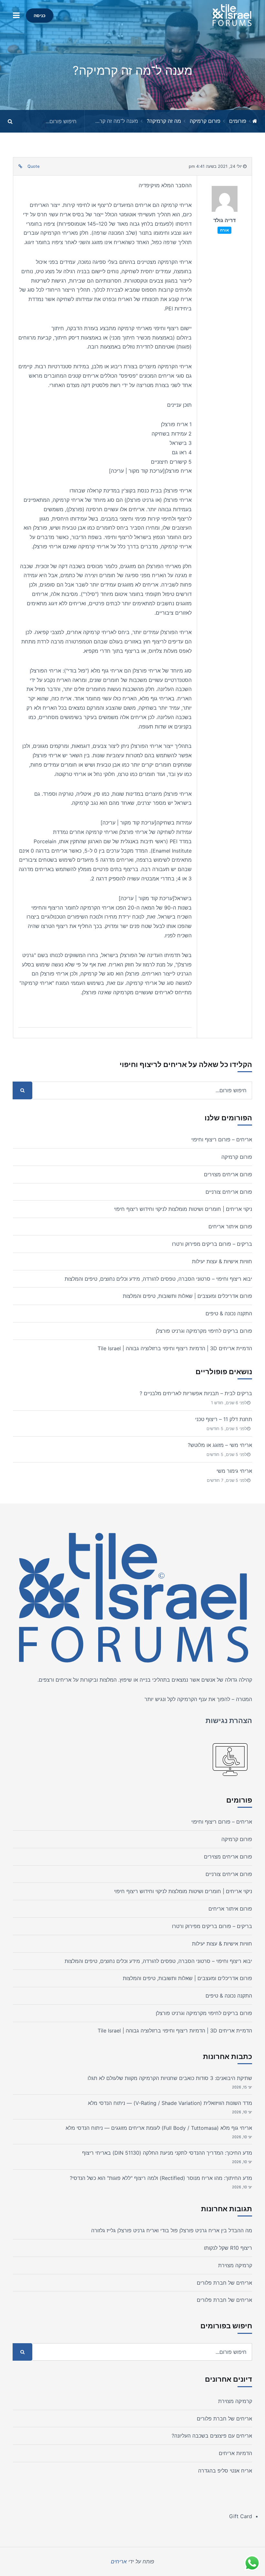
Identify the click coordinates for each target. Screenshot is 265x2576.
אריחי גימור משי (234, 1471)
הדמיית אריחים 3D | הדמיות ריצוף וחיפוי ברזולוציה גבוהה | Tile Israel (175, 1348)
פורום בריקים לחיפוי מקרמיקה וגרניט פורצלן (204, 1331)
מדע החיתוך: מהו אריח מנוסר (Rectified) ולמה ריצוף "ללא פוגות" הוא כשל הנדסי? (161, 2178)
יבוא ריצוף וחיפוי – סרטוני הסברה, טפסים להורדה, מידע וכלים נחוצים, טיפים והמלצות (158, 1279)
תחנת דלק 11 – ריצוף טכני (224, 1419)
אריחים (64, 1680)
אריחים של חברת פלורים (224, 2283)
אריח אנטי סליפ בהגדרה (225, 2471)
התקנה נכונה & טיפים (229, 1313)
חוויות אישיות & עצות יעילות (222, 1261)
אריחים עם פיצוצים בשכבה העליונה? (212, 2436)
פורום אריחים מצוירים (228, 1174)
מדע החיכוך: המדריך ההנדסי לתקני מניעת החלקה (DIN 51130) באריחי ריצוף (167, 2153)
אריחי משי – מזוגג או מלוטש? (220, 1445)
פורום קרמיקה (205, 121)
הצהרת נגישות (229, 1720)
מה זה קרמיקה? (164, 121)
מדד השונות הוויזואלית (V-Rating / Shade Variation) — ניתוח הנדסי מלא (170, 2103)
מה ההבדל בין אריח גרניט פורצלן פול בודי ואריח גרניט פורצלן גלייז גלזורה (172, 2230)
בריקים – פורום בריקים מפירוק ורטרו (212, 1244)
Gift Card (241, 2516)
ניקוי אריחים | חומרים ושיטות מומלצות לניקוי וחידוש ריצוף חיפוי (183, 1209)
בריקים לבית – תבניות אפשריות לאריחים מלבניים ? (196, 1393)
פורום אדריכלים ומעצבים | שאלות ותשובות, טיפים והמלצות (187, 1296)
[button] (16, 15)
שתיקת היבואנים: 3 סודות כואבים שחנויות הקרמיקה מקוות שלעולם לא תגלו (170, 2078)
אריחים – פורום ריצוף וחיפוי (222, 1139)
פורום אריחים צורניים (229, 1192)
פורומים (238, 121)
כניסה (40, 15)
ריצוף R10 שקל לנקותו (228, 2248)
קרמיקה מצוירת (235, 2265)
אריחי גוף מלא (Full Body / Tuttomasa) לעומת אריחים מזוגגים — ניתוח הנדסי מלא (159, 2128)
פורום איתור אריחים (230, 1226)
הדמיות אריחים (235, 2453)
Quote (33, 166)
